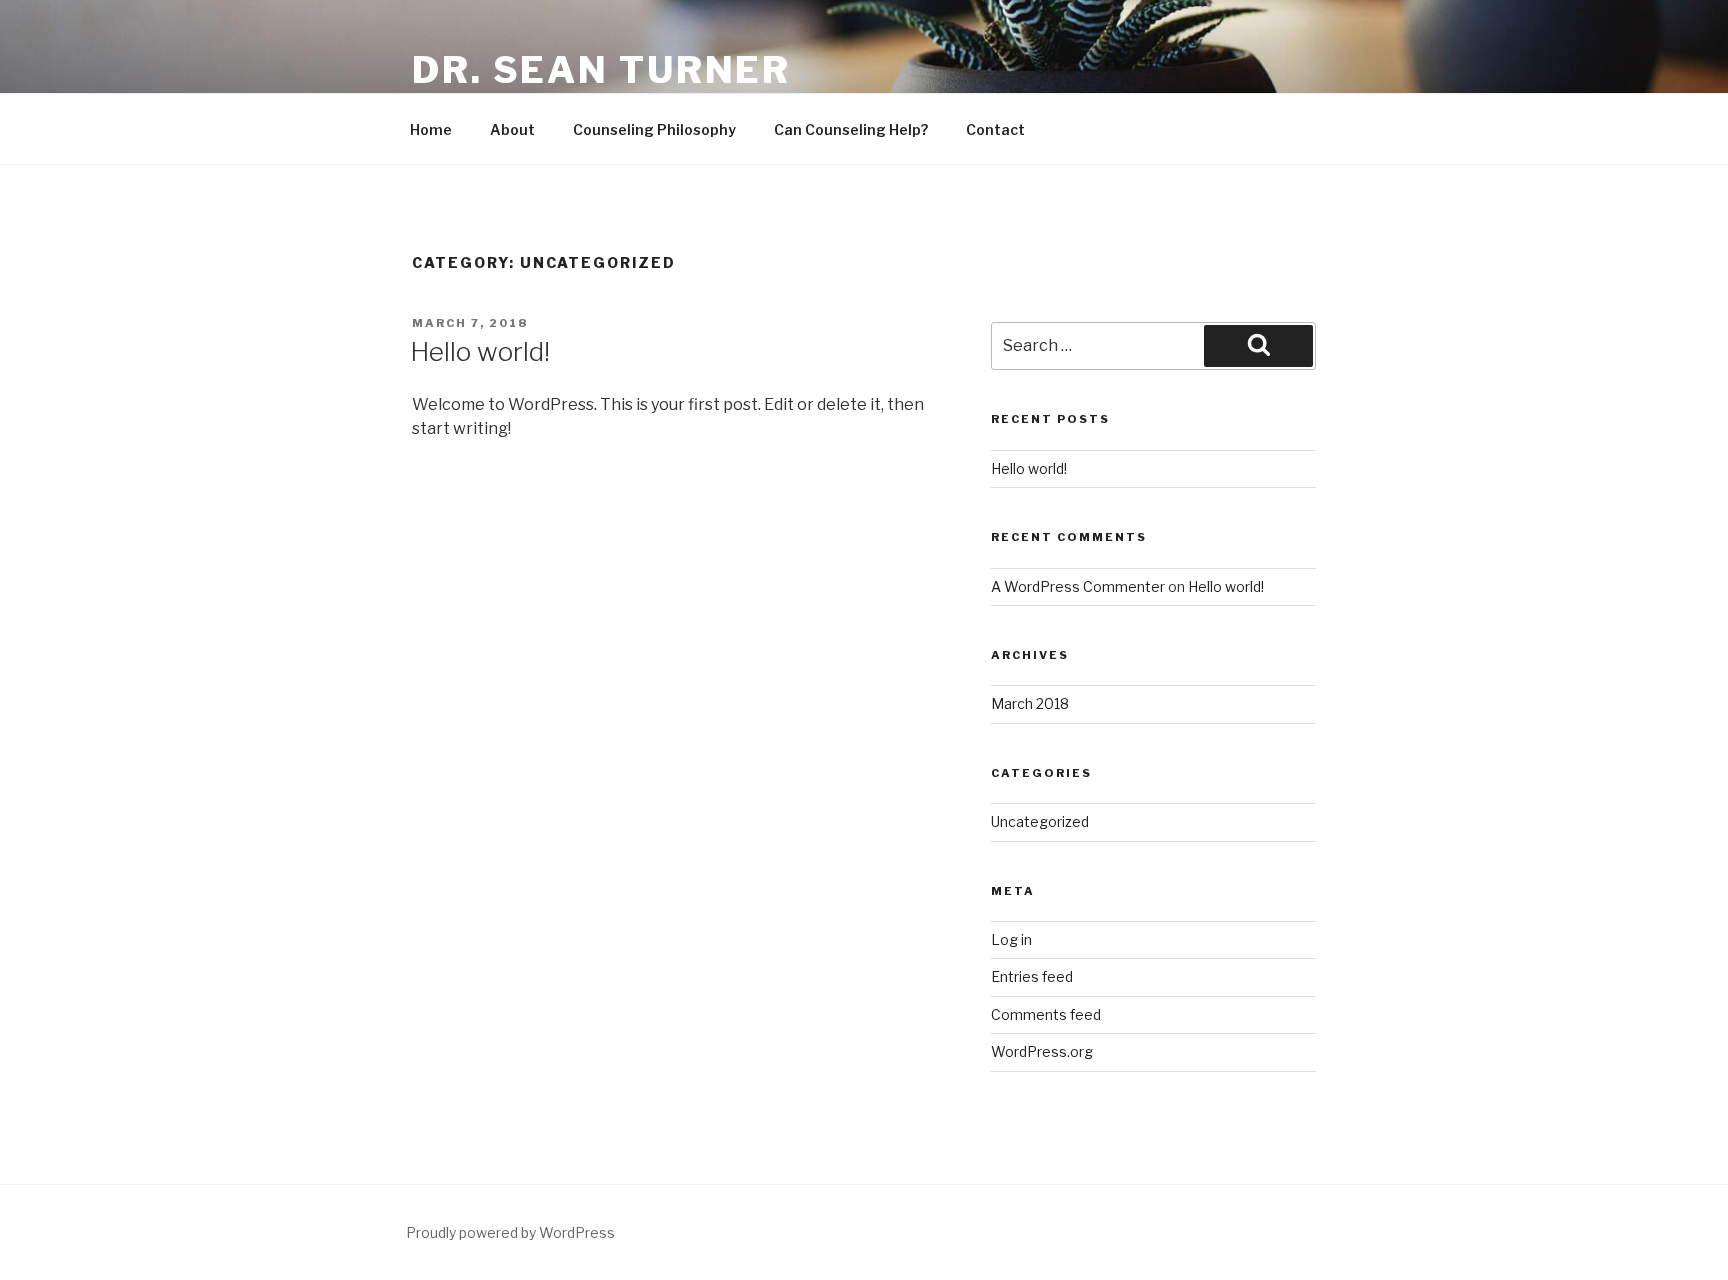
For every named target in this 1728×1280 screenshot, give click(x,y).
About (512, 129)
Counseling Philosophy (654, 129)
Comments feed (1046, 1014)
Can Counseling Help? (851, 129)
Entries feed (1032, 976)
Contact (995, 129)
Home (431, 129)
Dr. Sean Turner (601, 70)
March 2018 (1030, 703)
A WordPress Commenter (1078, 586)
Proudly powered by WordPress (510, 1232)
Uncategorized (1040, 821)
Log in (1011, 939)
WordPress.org (1042, 1051)
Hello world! (480, 351)
